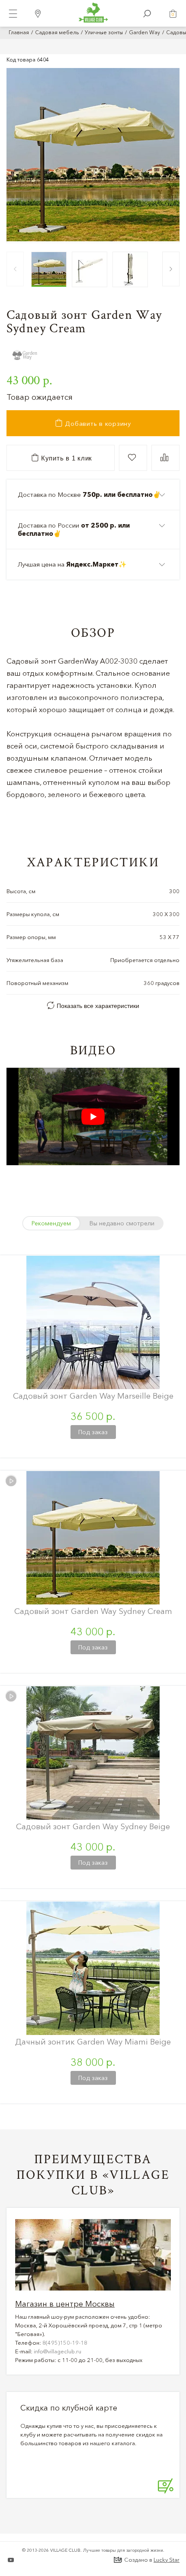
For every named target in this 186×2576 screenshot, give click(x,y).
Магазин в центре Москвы (65, 2304)
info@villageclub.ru (58, 2351)
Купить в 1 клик (66, 458)
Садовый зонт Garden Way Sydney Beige (93, 1826)
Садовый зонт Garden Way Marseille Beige (93, 1396)
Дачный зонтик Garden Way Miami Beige (93, 2042)
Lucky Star (167, 2560)
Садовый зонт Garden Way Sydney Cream (93, 1611)
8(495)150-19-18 (65, 2343)
